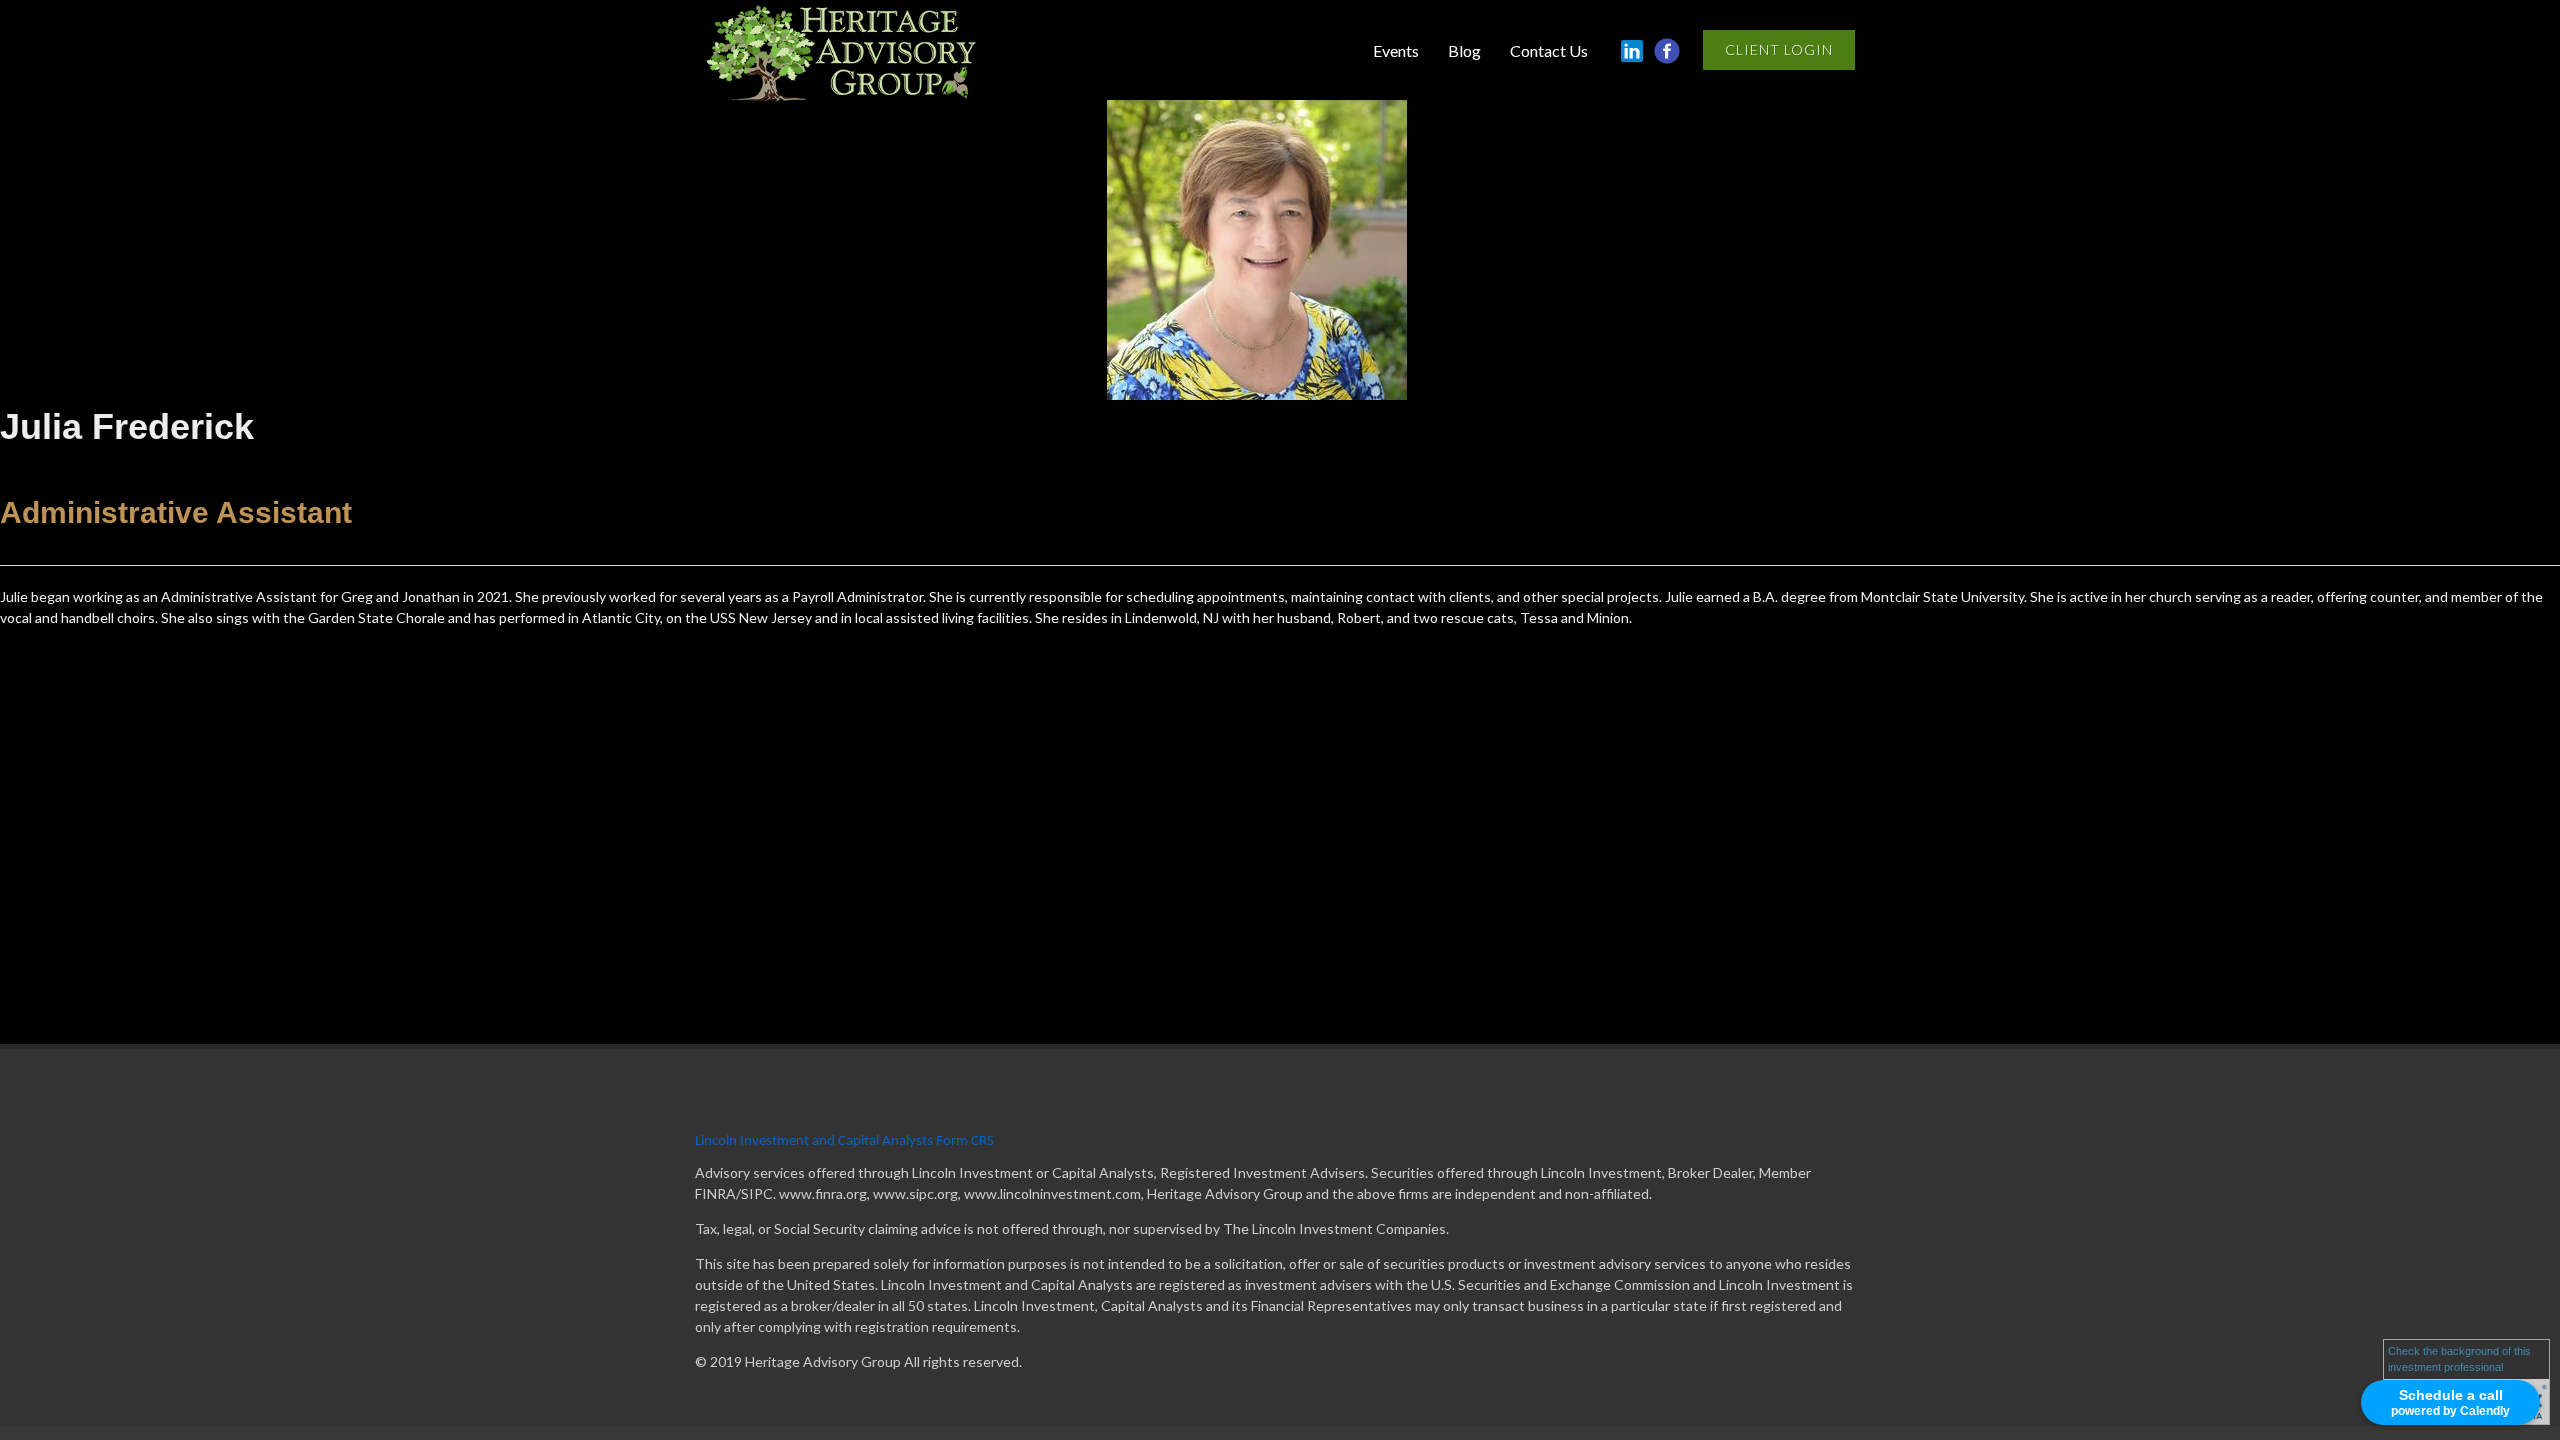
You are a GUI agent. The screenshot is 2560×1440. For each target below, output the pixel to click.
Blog (1464, 50)
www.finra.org (823, 1193)
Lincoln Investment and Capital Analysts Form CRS (844, 1141)
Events (1396, 50)
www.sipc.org (915, 1193)
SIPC (757, 1193)
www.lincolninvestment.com (1052, 1193)
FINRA (715, 1193)
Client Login (1779, 49)
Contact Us (1549, 50)
